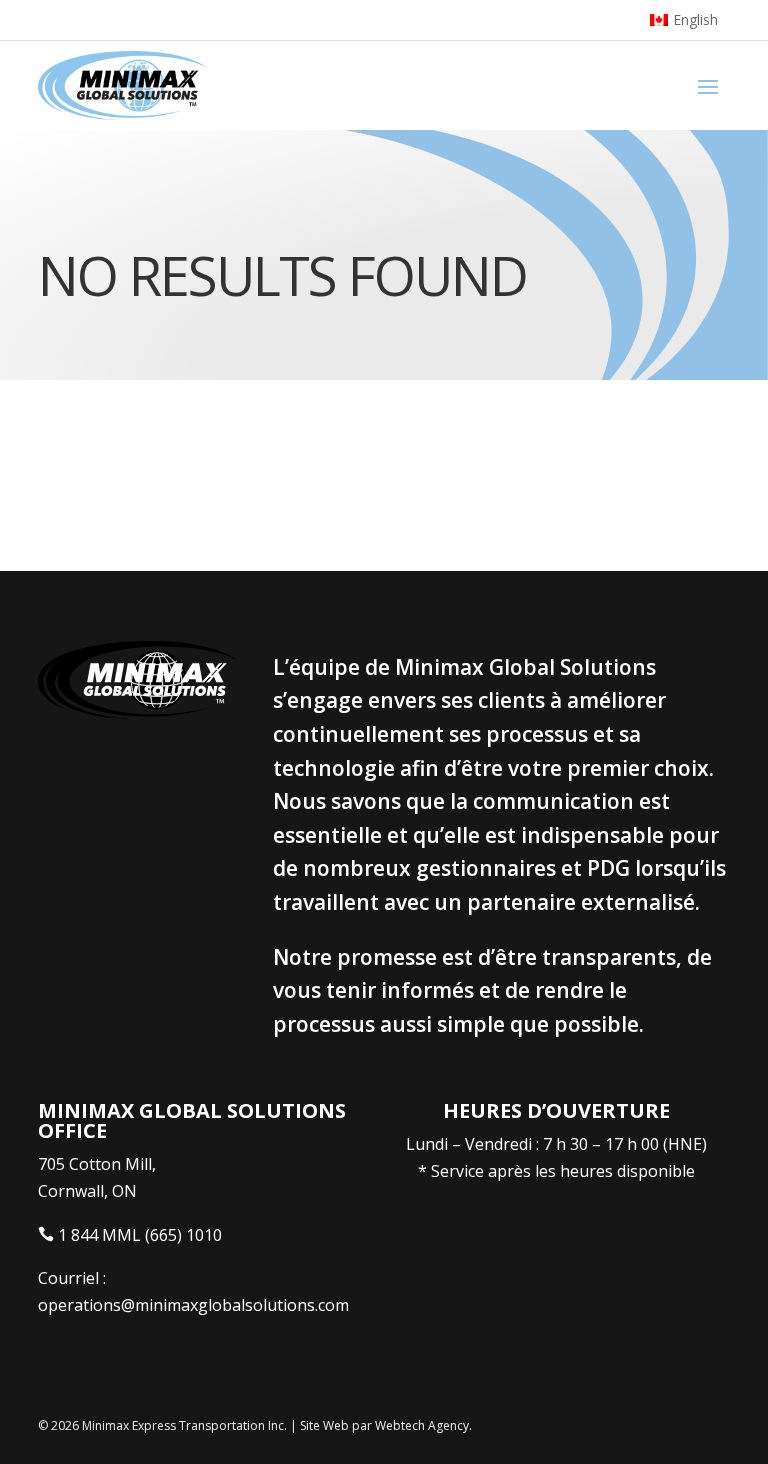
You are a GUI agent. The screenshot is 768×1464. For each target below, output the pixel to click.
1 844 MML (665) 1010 (140, 1235)
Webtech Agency (422, 1425)
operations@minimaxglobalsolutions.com (193, 1305)
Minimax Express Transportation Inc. (186, 1425)
